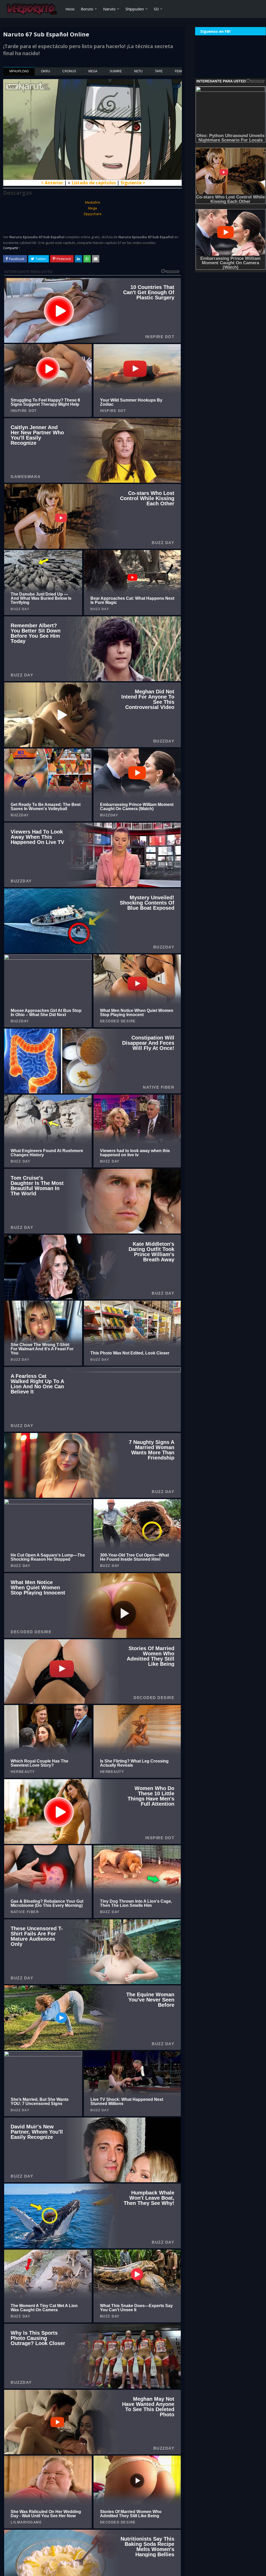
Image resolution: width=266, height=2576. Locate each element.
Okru (46, 71)
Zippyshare (92, 214)
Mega (93, 71)
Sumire (116, 71)
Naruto (109, 9)
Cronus (69, 71)
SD (156, 9)
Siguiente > (133, 183)
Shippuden (135, 9)
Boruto (87, 9)
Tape (159, 71)
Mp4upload (19, 71)
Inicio (70, 9)
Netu (138, 71)
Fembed (181, 71)
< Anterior (52, 183)
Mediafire (93, 202)
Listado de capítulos (94, 183)
